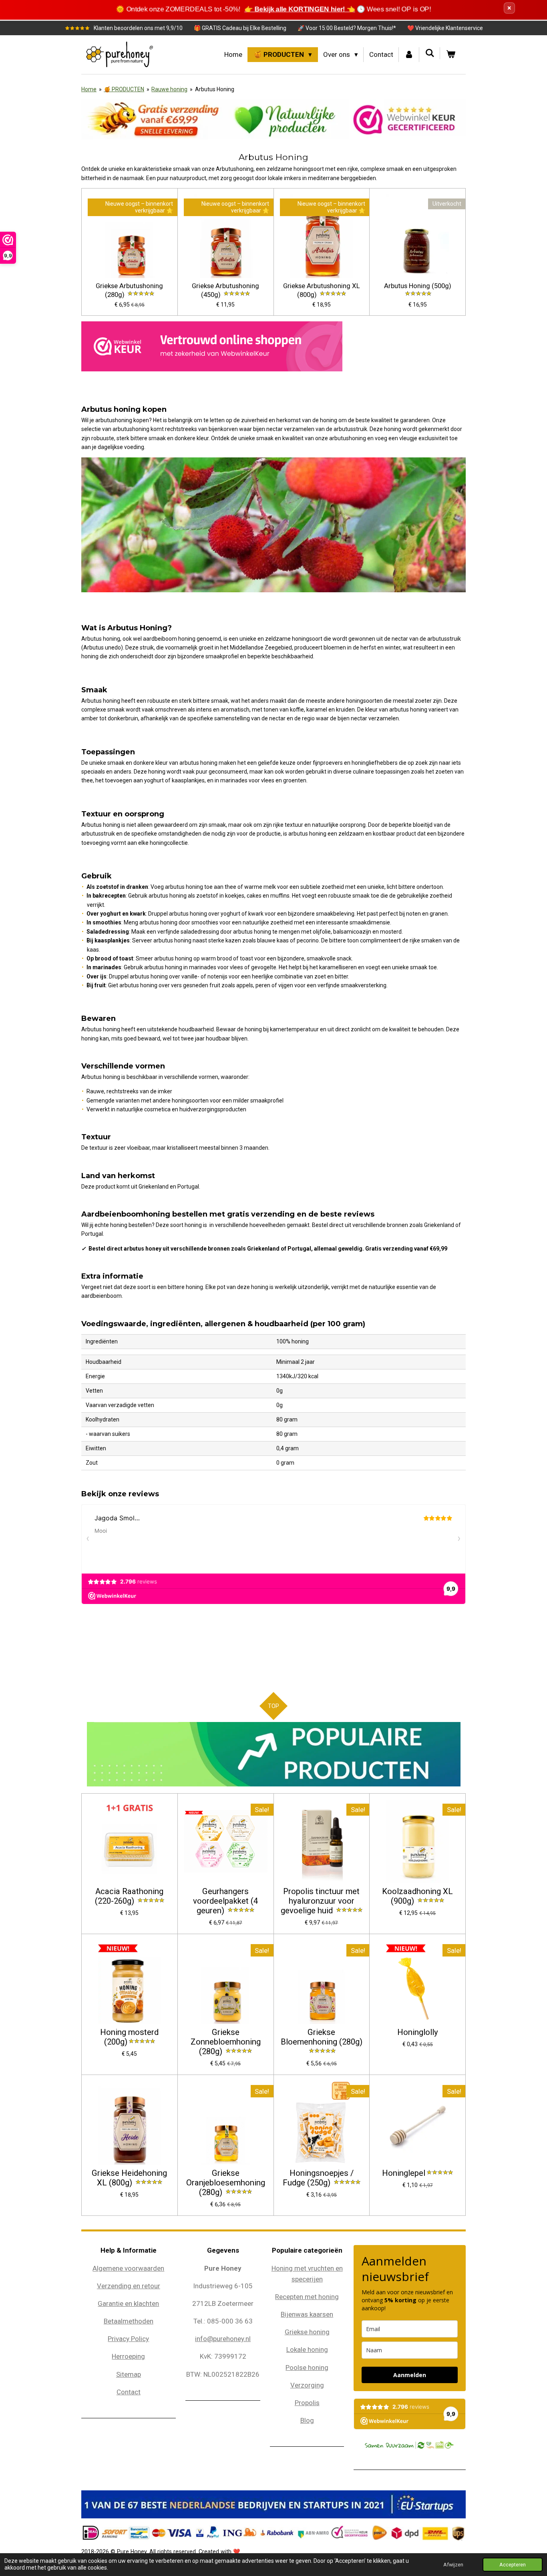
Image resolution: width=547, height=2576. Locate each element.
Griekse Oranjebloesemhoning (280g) (226, 2183)
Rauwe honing (169, 89)
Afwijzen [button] (453, 2565)
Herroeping (128, 2356)
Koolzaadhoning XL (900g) (417, 1896)
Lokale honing (307, 2349)
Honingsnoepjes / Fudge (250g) (318, 2178)
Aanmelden (410, 2375)
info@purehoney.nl (223, 2339)
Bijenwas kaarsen (307, 2314)
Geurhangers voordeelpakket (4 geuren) (225, 1901)
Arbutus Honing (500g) (418, 286)
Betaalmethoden (129, 2321)
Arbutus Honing (215, 89)
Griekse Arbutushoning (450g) (225, 291)
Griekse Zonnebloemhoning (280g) (226, 2042)
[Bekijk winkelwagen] (450, 55)
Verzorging (307, 2385)
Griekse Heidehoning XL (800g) (129, 2178)
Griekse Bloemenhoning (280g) (322, 2037)
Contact (129, 2392)
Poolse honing (307, 2368)
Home (89, 89)
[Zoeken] (430, 53)
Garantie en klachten (128, 2303)
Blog (307, 2420)
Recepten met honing (307, 2297)
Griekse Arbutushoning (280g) (129, 291)
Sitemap (129, 2374)
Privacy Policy (128, 2339)
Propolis (307, 2403)
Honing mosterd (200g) (129, 2037)
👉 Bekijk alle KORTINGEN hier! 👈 (298, 9)
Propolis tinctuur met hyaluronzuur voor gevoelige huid (320, 1901)
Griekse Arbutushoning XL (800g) (322, 291)
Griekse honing (307, 2332)
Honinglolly (418, 2032)
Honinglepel (404, 2173)
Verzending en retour (129, 2286)
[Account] (409, 55)
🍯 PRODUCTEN (124, 89)
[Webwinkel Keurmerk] (212, 348)
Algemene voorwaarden (128, 2268)
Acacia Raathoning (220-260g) (129, 1896)
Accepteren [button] (513, 2565)
